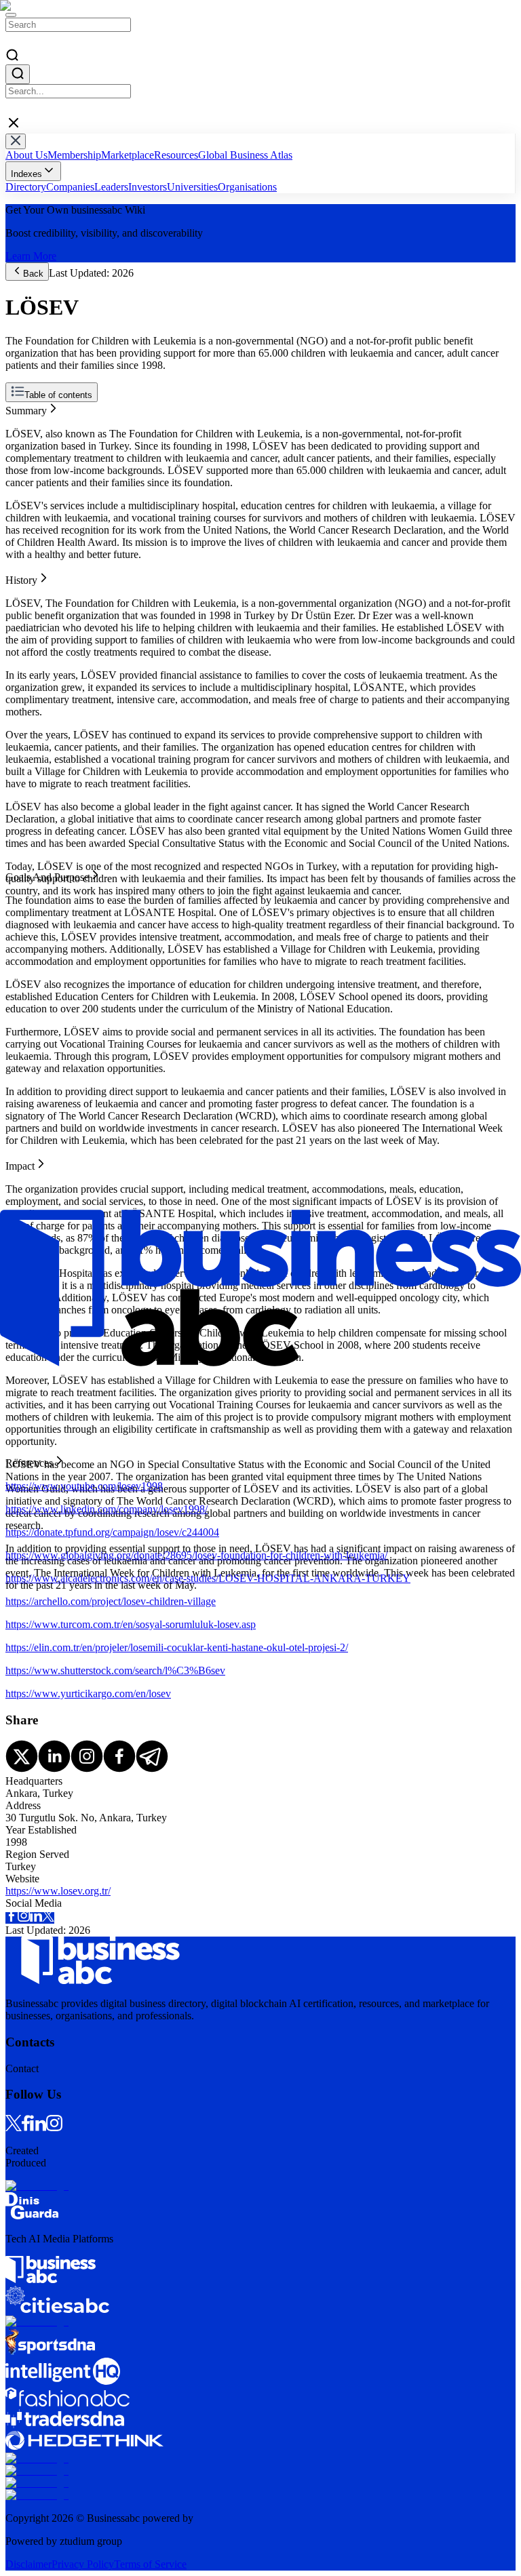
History (21, 420)
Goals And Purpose (47, 432)
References (29, 457)
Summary (26, 408)
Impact (20, 444)
